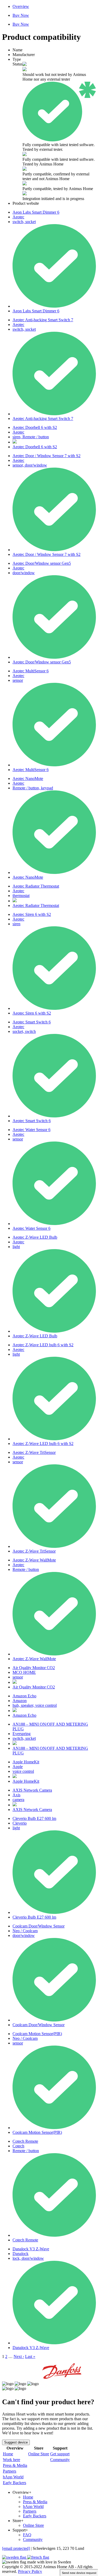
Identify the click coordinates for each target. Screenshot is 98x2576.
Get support (60, 2454)
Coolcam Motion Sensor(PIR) (37, 2034)
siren (16, 924)
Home (8, 2454)
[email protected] (16, 2548)
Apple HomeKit (26, 1762)
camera (18, 1800)
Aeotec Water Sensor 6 (31, 1130)
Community (60, 2460)
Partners (10, 2471)
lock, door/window (28, 2258)
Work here (11, 2460)
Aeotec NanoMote (28, 779)
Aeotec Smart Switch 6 (32, 1022)
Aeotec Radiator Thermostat (36, 886)
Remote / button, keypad (33, 788)
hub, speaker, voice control (35, 1705)
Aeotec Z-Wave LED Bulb (35, 1237)
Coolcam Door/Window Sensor (39, 1926)
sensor (18, 680)
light (16, 1247)
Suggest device (16, 2442)
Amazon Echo (24, 1696)
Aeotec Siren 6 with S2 (32, 914)
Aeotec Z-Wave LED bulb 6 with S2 (43, 1345)
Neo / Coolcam (25, 1931)
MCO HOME (24, 1672)
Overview (21, 6)
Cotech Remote (25, 2141)
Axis (16, 1795)
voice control (23, 1771)
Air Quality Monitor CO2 (34, 1668)
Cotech (18, 2146)
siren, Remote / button (31, 437)
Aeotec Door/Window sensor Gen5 (42, 563)
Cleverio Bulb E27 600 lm (34, 1818)
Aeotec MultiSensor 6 (31, 671)
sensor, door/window (30, 465)
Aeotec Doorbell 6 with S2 (35, 427)
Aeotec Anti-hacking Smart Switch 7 (43, 320)
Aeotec (18, 217)
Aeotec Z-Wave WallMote (34, 1560)
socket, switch (24, 1031)
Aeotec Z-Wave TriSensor (34, 1452)
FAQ (27, 2535)
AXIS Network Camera (32, 1790)
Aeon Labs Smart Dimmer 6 (36, 212)
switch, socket (24, 222)
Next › (19, 2356)
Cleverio (20, 1823)
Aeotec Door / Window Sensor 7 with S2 (47, 456)
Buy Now (21, 15)
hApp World (13, 2477)
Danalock (21, 2254)
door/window (24, 573)
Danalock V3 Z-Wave (31, 2249)
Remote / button (26, 1569)
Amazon (20, 1701)
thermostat (21, 896)
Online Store (39, 2454)
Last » (30, 2356)
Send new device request (79, 2573)
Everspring (22, 1734)
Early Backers (15, 2483)
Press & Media (15, 2465)
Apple (18, 1767)
